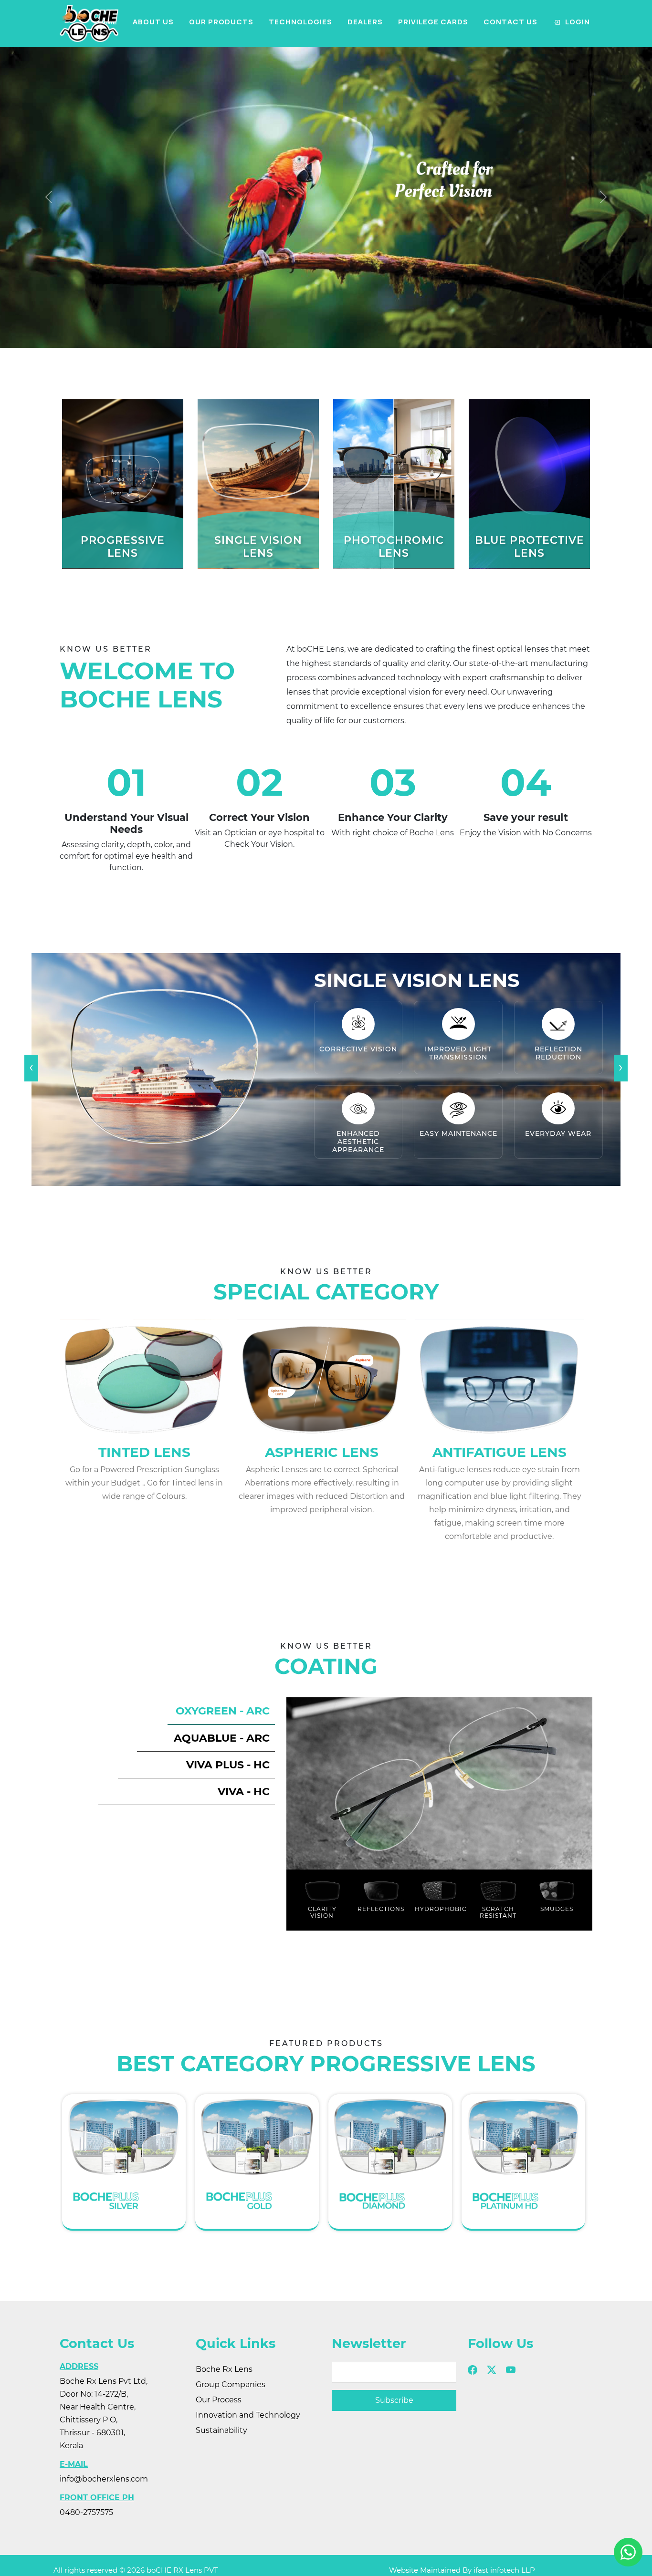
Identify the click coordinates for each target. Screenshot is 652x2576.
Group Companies (231, 2384)
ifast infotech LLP (504, 2570)
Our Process (219, 2400)
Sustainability (221, 2430)
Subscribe (394, 2400)
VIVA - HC (244, 1792)
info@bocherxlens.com (104, 2479)
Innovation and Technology (248, 2415)
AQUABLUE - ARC (222, 1738)
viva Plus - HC (228, 1765)
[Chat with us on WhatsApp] (628, 2552)
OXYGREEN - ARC (223, 1711)
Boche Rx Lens (224, 2369)
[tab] (221, 1711)
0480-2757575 (86, 2512)
